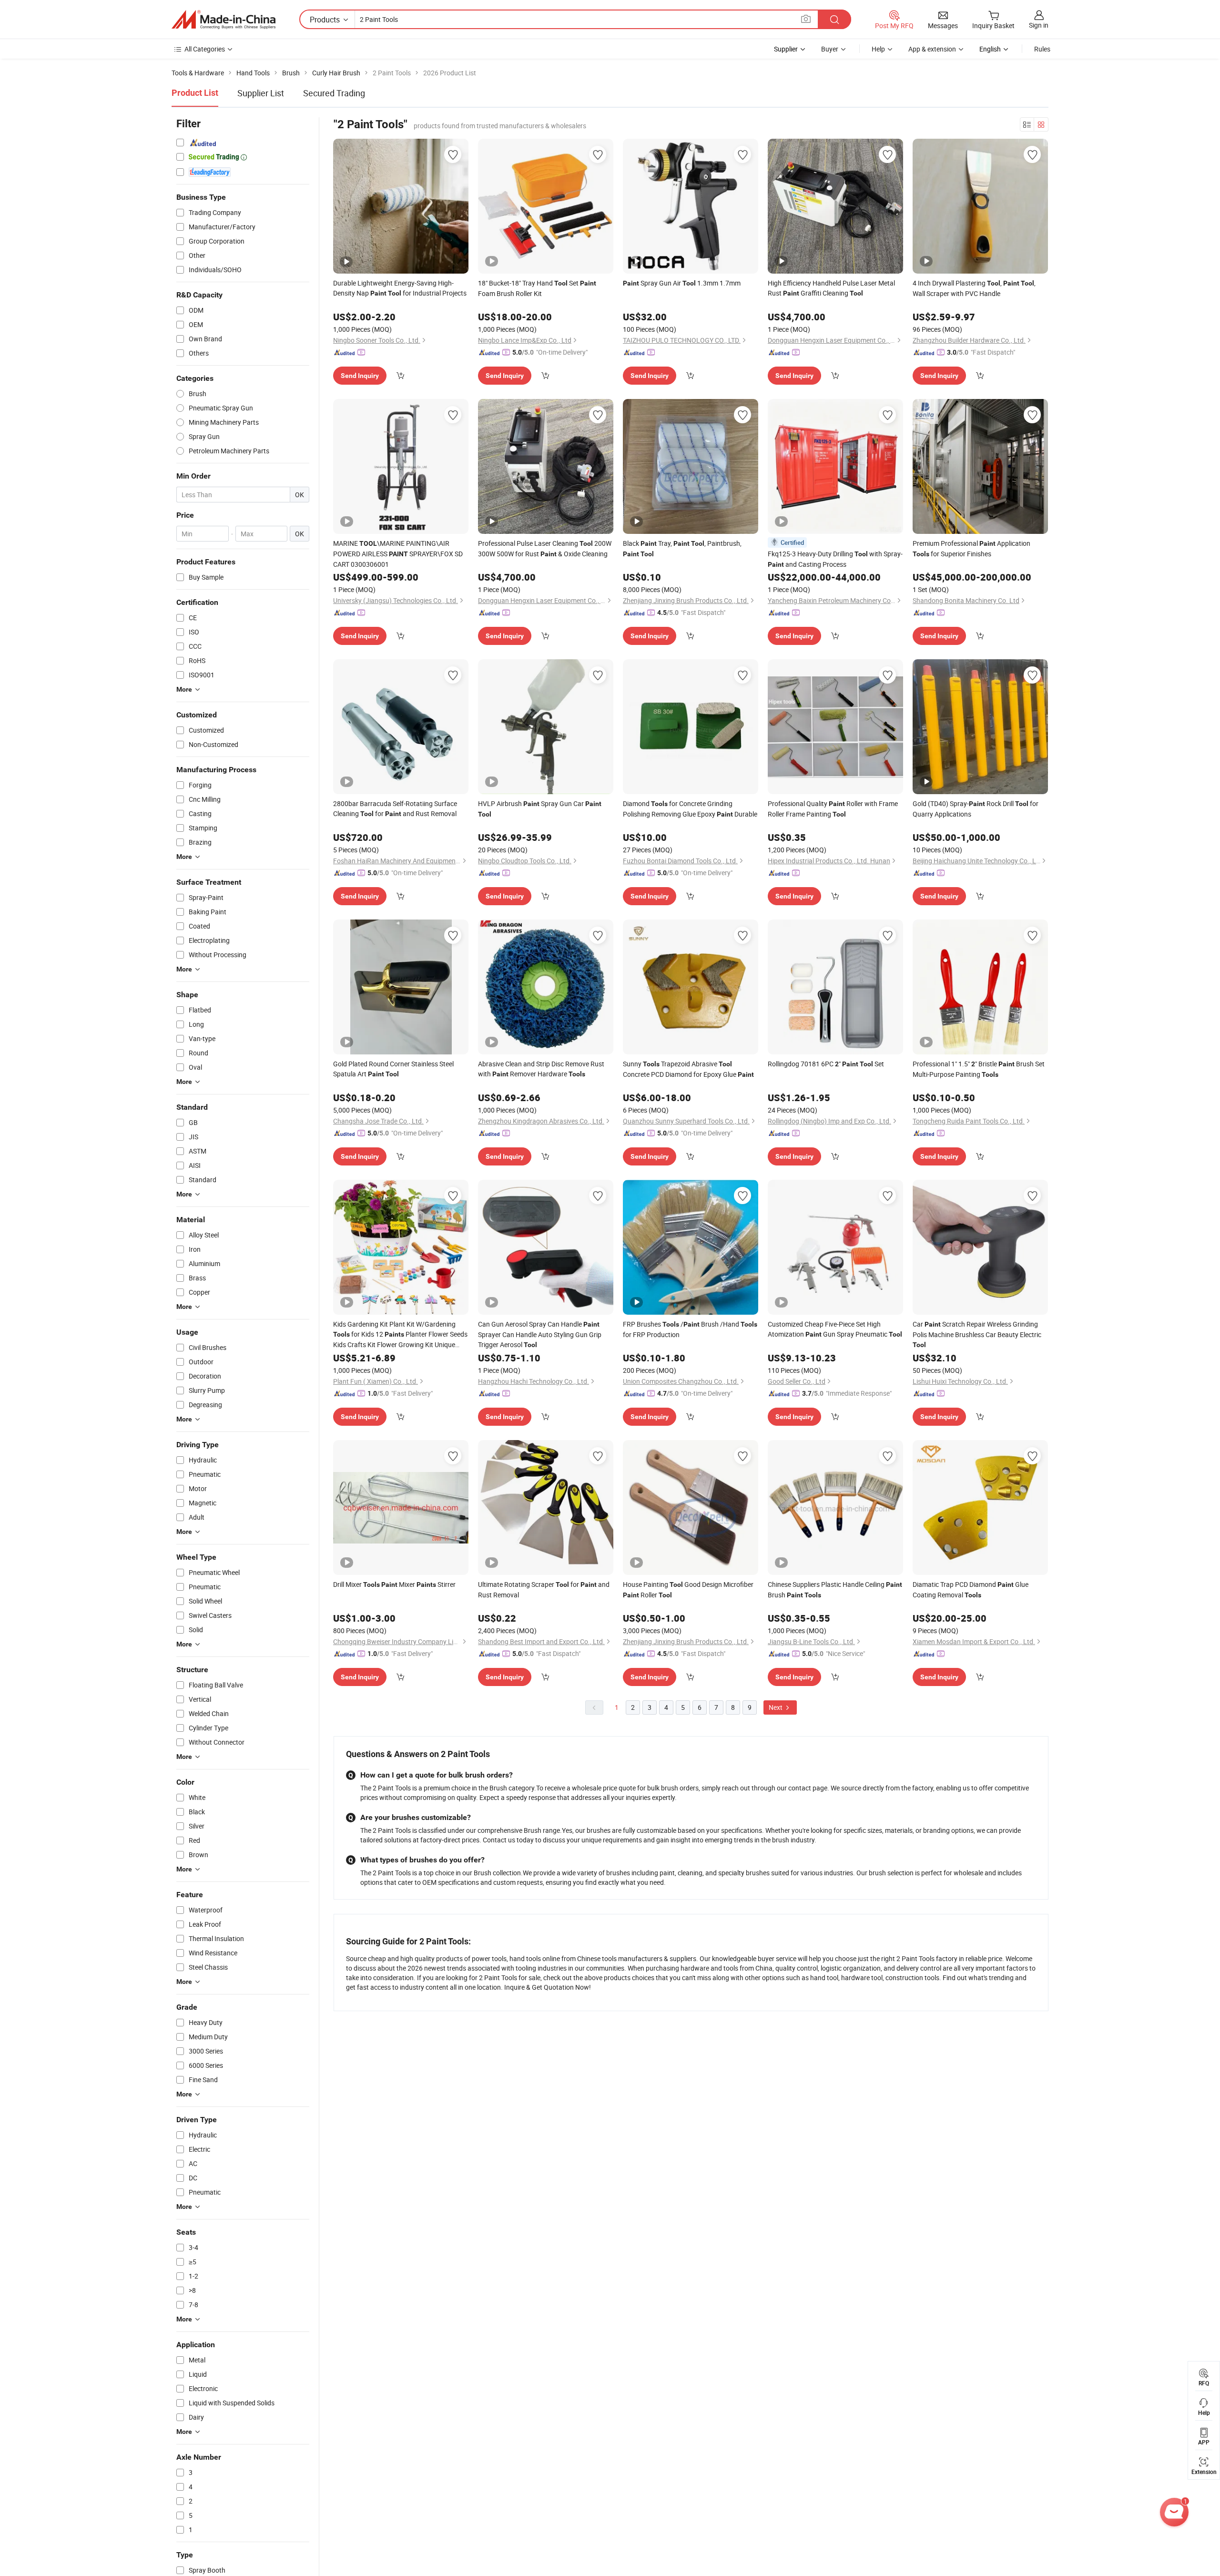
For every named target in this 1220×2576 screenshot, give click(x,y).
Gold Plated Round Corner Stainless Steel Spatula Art (393, 1069)
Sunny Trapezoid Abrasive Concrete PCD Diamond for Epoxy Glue (688, 1069)
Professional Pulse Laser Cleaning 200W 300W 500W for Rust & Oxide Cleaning (545, 548)
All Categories (205, 49)
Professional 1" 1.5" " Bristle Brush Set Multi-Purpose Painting (979, 1069)
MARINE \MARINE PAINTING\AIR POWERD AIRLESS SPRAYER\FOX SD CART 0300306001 (398, 554)
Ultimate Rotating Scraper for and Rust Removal (544, 1590)
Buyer (830, 49)
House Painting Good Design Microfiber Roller (688, 1590)
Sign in (1039, 25)
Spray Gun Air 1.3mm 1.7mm (682, 283)
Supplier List (261, 93)
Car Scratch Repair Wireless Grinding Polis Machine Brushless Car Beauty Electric (977, 1334)
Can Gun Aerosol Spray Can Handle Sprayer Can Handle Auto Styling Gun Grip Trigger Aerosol (540, 1334)
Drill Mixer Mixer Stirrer (394, 1584)
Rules (1042, 49)
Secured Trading (334, 93)
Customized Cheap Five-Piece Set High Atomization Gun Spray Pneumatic (835, 1329)
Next (776, 1707)
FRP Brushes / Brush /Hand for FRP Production (690, 1329)
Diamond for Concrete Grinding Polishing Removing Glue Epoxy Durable (690, 809)
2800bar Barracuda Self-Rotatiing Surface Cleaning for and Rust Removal (395, 808)
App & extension (932, 49)
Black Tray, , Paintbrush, (682, 548)
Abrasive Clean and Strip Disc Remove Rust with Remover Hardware (541, 1069)
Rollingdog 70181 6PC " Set (826, 1064)
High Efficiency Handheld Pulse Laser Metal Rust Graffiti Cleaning (831, 288)
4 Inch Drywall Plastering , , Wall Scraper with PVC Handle (974, 288)
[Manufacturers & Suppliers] (224, 20)
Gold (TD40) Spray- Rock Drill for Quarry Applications (976, 809)
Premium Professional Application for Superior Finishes (971, 548)
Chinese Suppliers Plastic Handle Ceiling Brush (835, 1590)
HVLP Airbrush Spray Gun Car (540, 808)
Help (878, 49)
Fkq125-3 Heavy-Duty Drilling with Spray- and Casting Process (835, 559)
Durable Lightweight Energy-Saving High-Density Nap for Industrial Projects (400, 288)
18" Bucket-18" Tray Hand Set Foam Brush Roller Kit (537, 288)
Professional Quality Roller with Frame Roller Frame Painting (833, 809)
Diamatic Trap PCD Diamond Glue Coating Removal (971, 1590)
